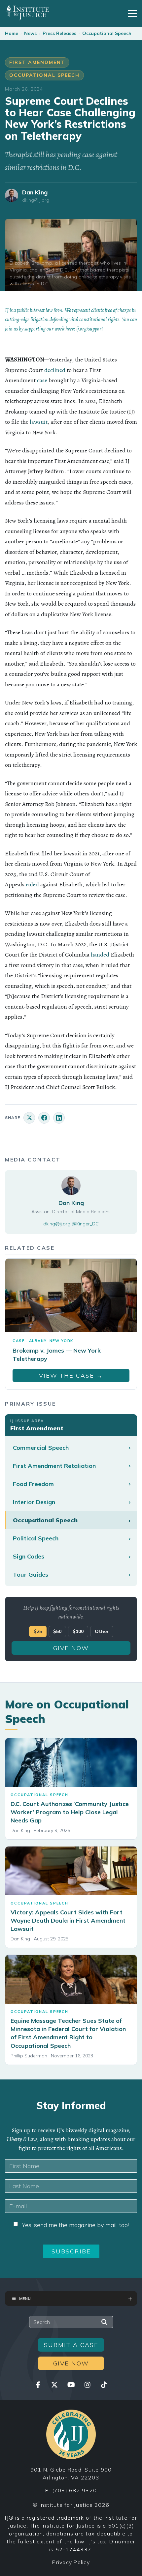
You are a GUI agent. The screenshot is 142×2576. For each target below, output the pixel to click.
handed (100, 955)
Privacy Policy (71, 2562)
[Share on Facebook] (44, 1118)
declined (55, 370)
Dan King (35, 192)
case (42, 380)
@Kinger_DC (85, 1224)
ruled (32, 884)
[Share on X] (29, 1118)
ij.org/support (90, 329)
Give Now (71, 1648)
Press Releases (59, 33)
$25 (38, 1631)
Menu (25, 2298)
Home (12, 33)
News (30, 33)
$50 (57, 1631)
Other (102, 1631)
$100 (78, 1631)
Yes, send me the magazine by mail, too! (75, 2225)
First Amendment (37, 62)
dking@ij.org (36, 200)
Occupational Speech (107, 33)
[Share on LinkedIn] (59, 1118)
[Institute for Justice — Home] (27, 12)
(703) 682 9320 (75, 2490)
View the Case (71, 1375)
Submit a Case (71, 2345)
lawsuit (39, 422)
